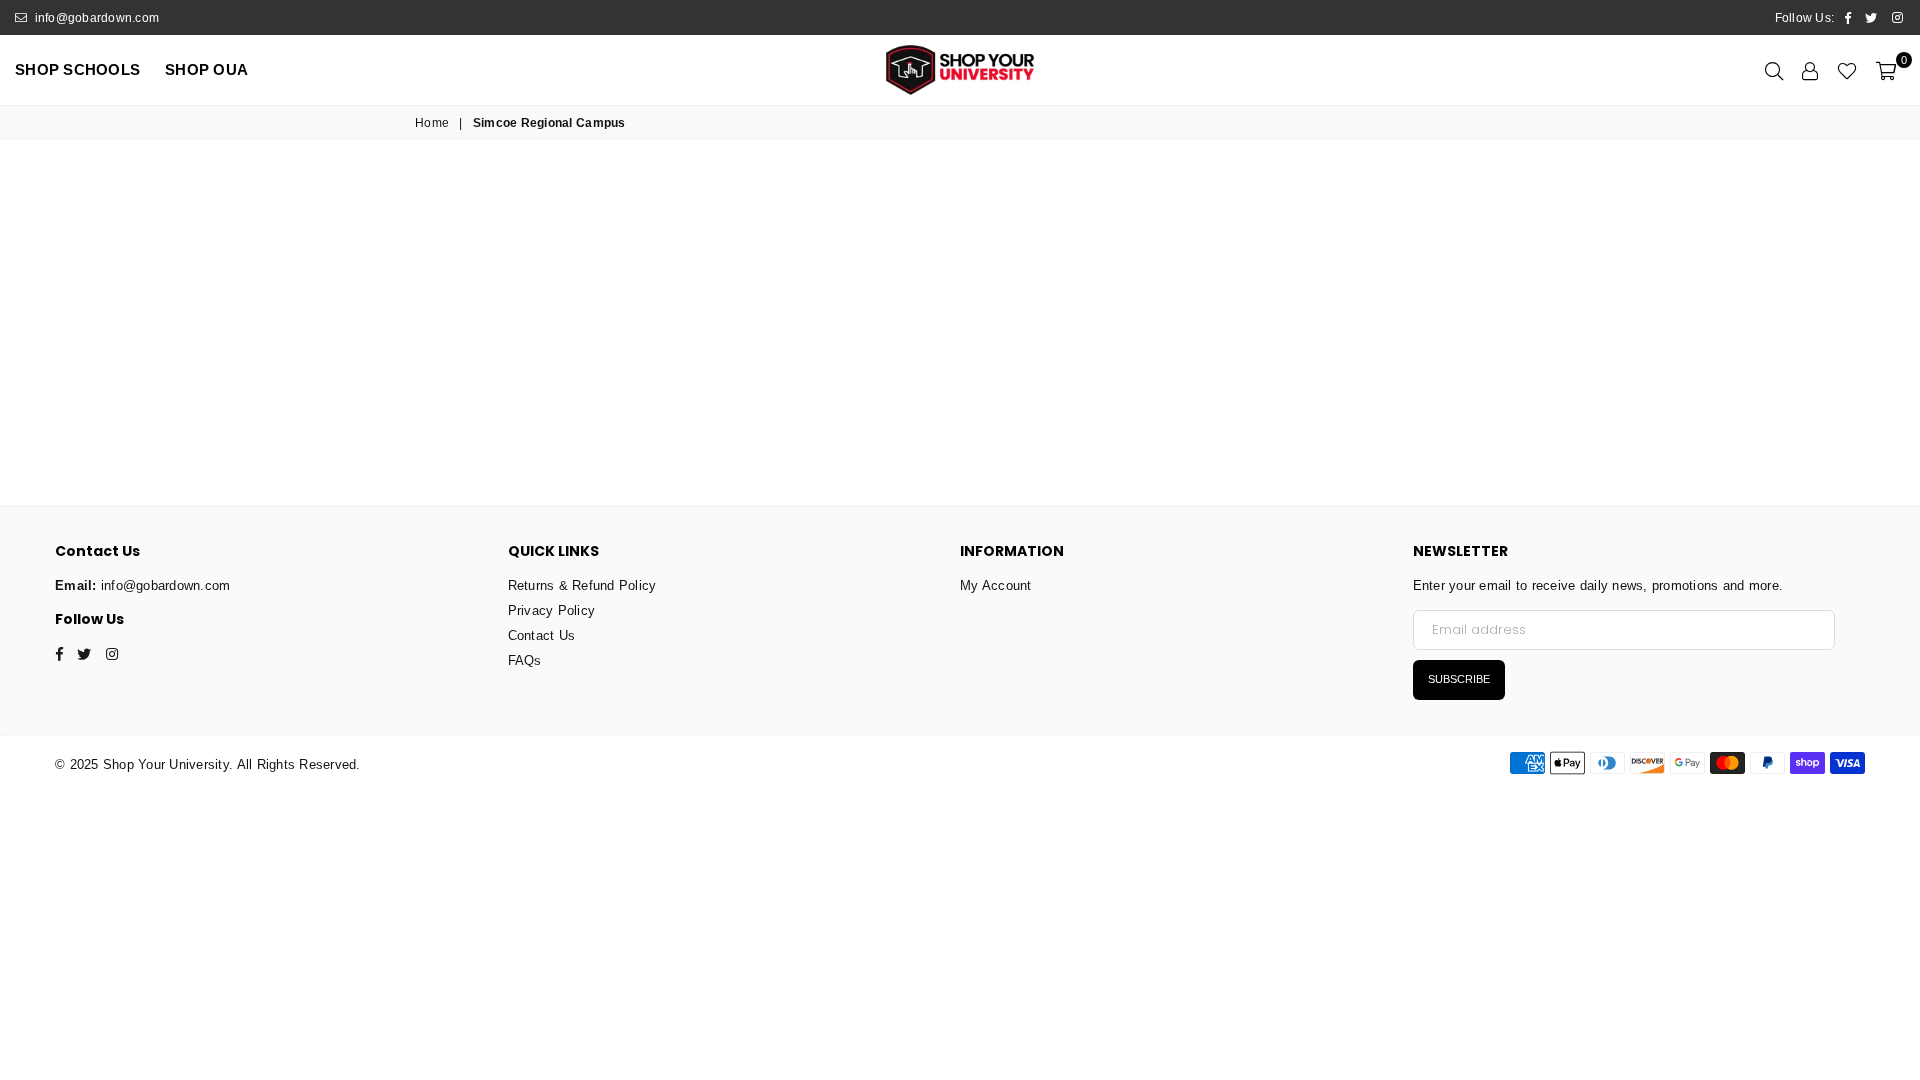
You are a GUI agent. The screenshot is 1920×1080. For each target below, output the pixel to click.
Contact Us (542, 635)
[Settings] (1810, 70)
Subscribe (1459, 679)
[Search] (1774, 70)
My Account (996, 585)
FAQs (525, 660)
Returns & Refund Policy (582, 585)
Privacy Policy (552, 610)
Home (432, 123)
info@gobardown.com (95, 18)
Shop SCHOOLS (77, 69)
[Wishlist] (1847, 70)
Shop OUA (206, 69)
